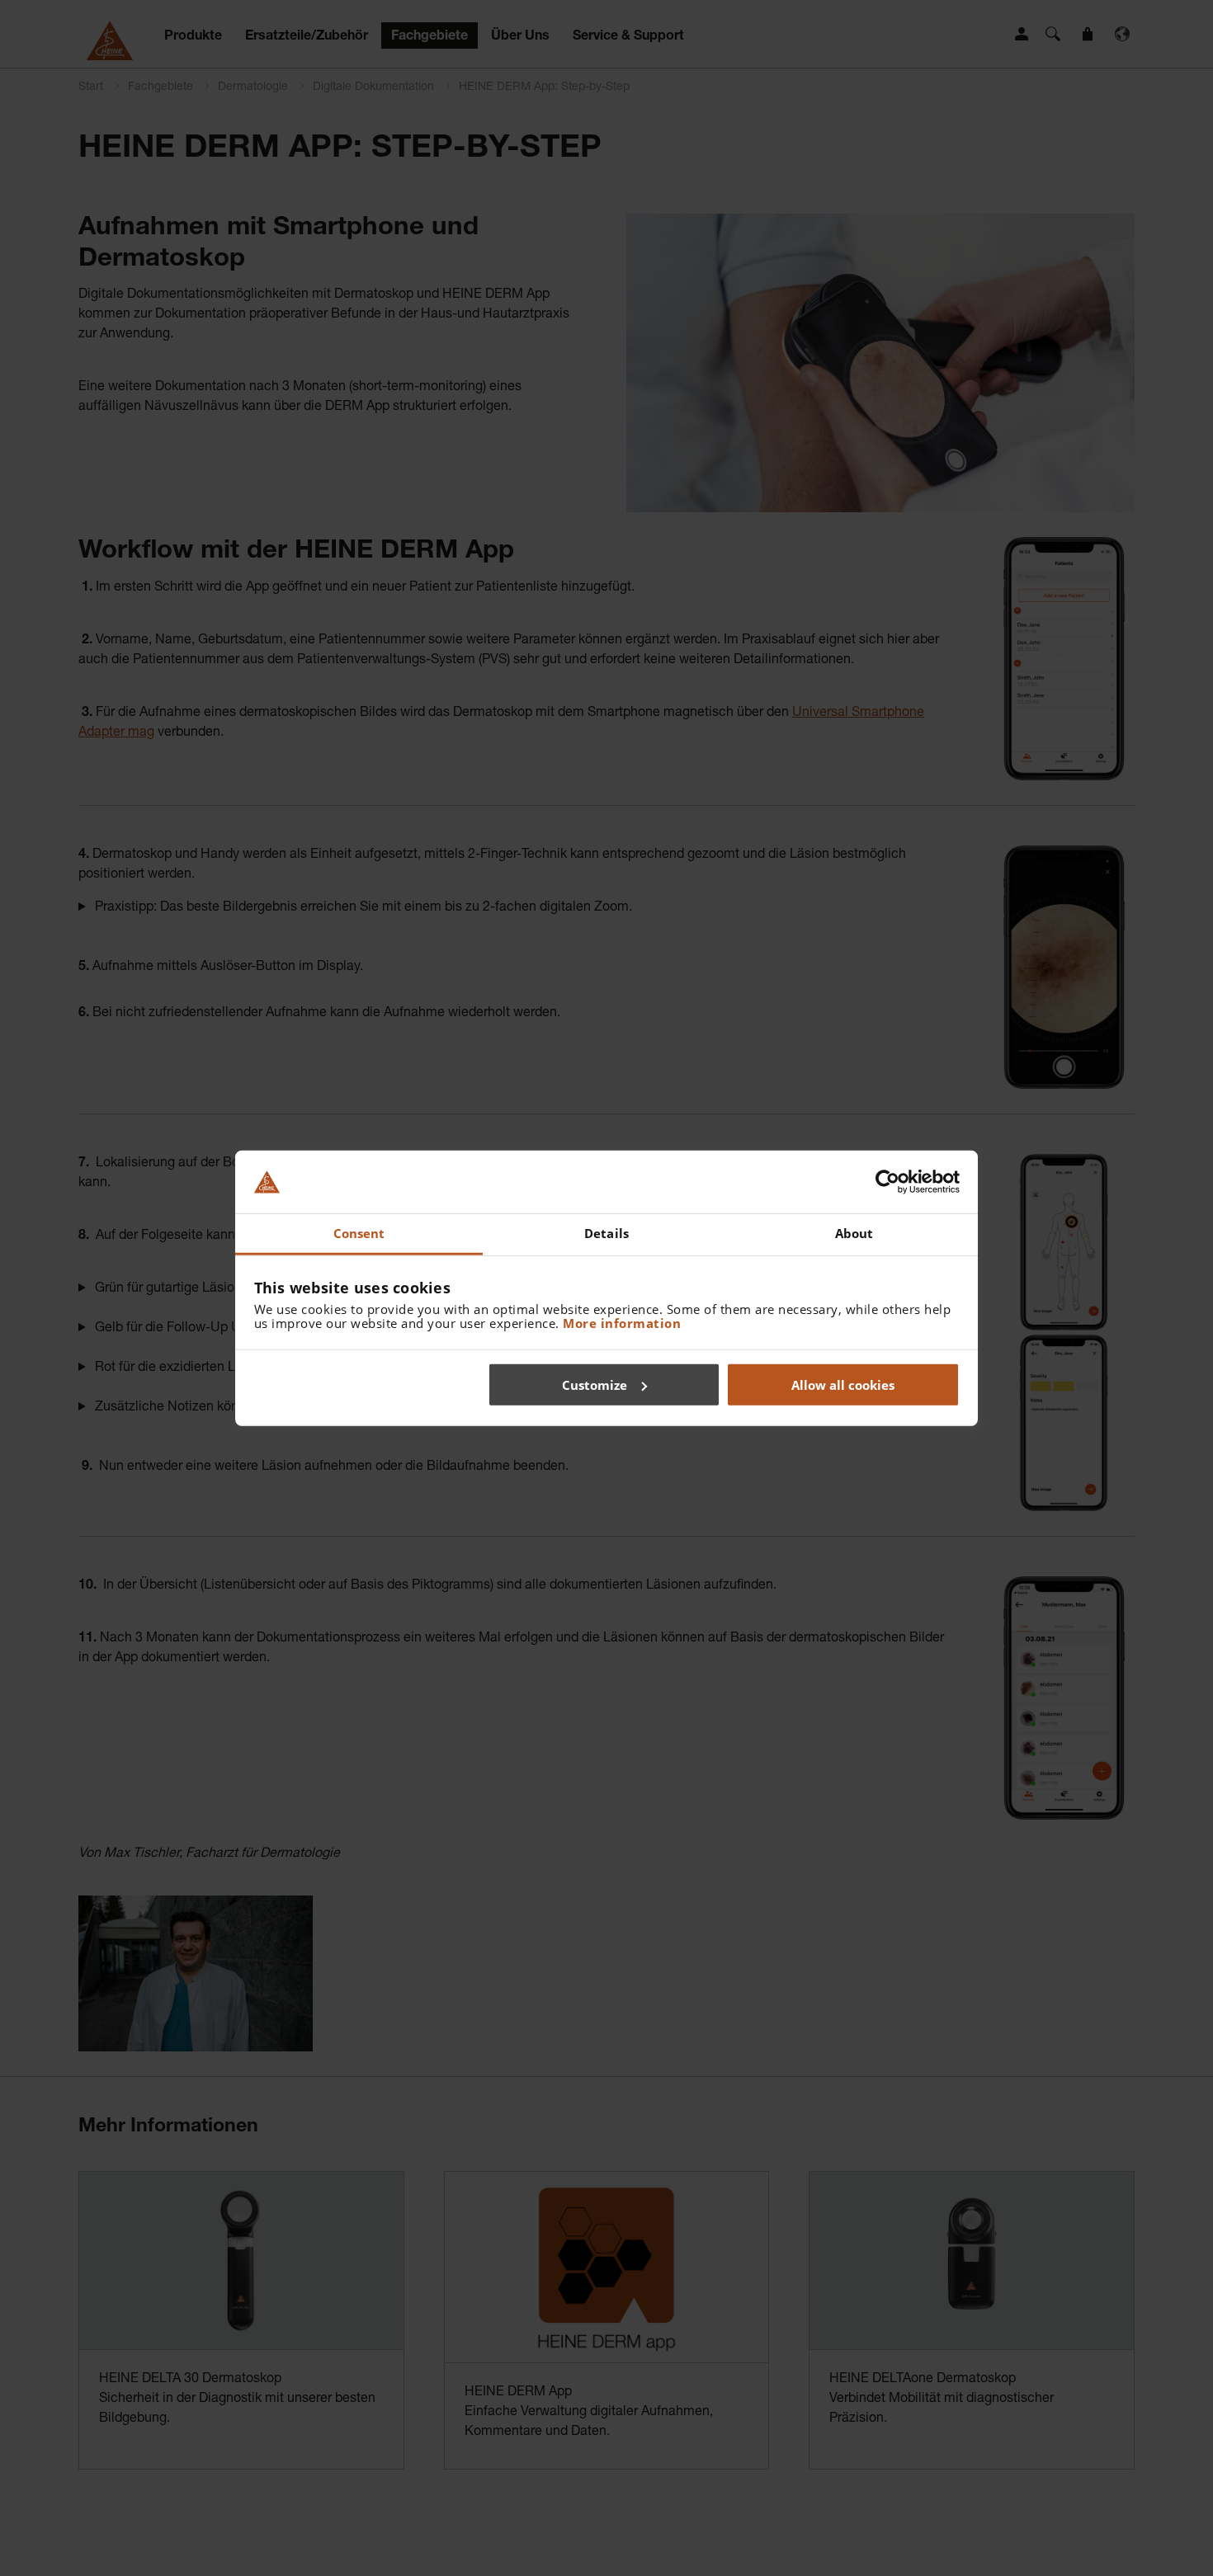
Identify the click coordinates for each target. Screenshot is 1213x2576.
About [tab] (854, 1233)
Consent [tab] (359, 1233)
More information (622, 1323)
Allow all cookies (843, 1384)
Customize (595, 1384)
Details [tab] (606, 1233)
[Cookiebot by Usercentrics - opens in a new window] (887, 1182)
